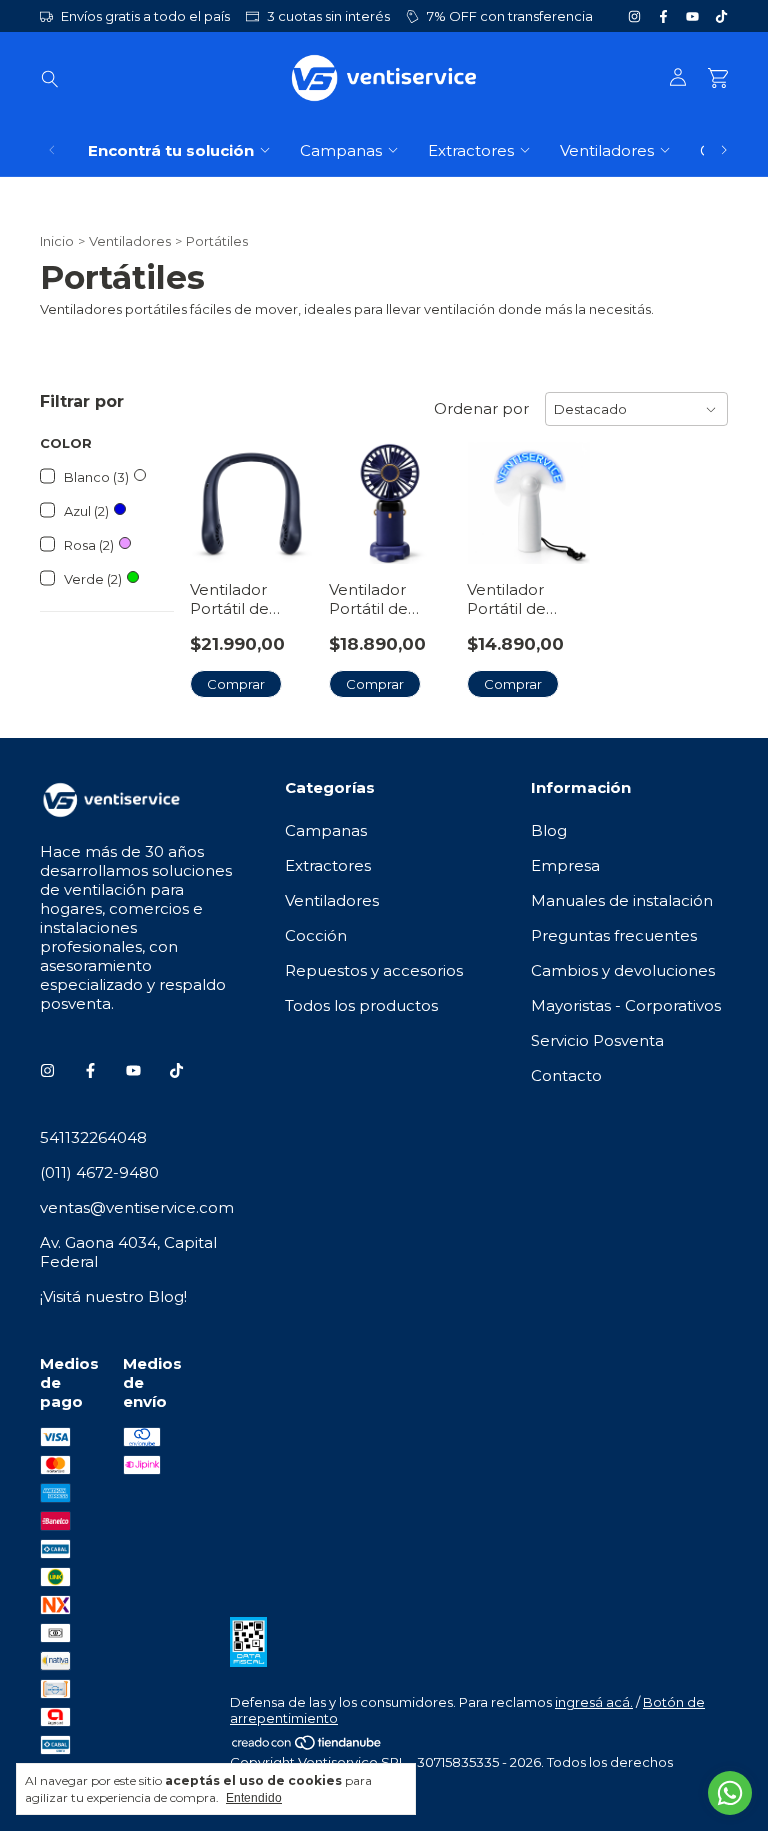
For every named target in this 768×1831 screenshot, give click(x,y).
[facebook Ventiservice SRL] (663, 16)
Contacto (566, 1075)
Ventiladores (607, 150)
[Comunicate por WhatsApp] (730, 1793)
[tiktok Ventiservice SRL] (721, 16)
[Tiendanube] (307, 1746)
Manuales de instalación (622, 900)
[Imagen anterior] (220, 490)
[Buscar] (50, 78)
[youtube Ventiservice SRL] (692, 16)
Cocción (316, 935)
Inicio (57, 241)
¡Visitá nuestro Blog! (113, 1296)
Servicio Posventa (597, 1040)
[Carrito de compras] (718, 78)
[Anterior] (52, 150)
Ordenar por (481, 408)
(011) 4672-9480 (99, 1172)
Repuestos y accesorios (374, 970)
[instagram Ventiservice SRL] (634, 16)
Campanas (341, 150)
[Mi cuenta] (678, 78)
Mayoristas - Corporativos (626, 1005)
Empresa (565, 865)
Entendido (254, 1798)
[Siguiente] (724, 150)
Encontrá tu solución (171, 150)
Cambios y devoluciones (623, 970)
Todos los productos (361, 1005)
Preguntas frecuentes (614, 935)
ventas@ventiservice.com (137, 1207)
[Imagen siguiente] (283, 490)
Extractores (471, 150)
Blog (549, 830)
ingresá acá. (594, 1702)
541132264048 (93, 1137)
